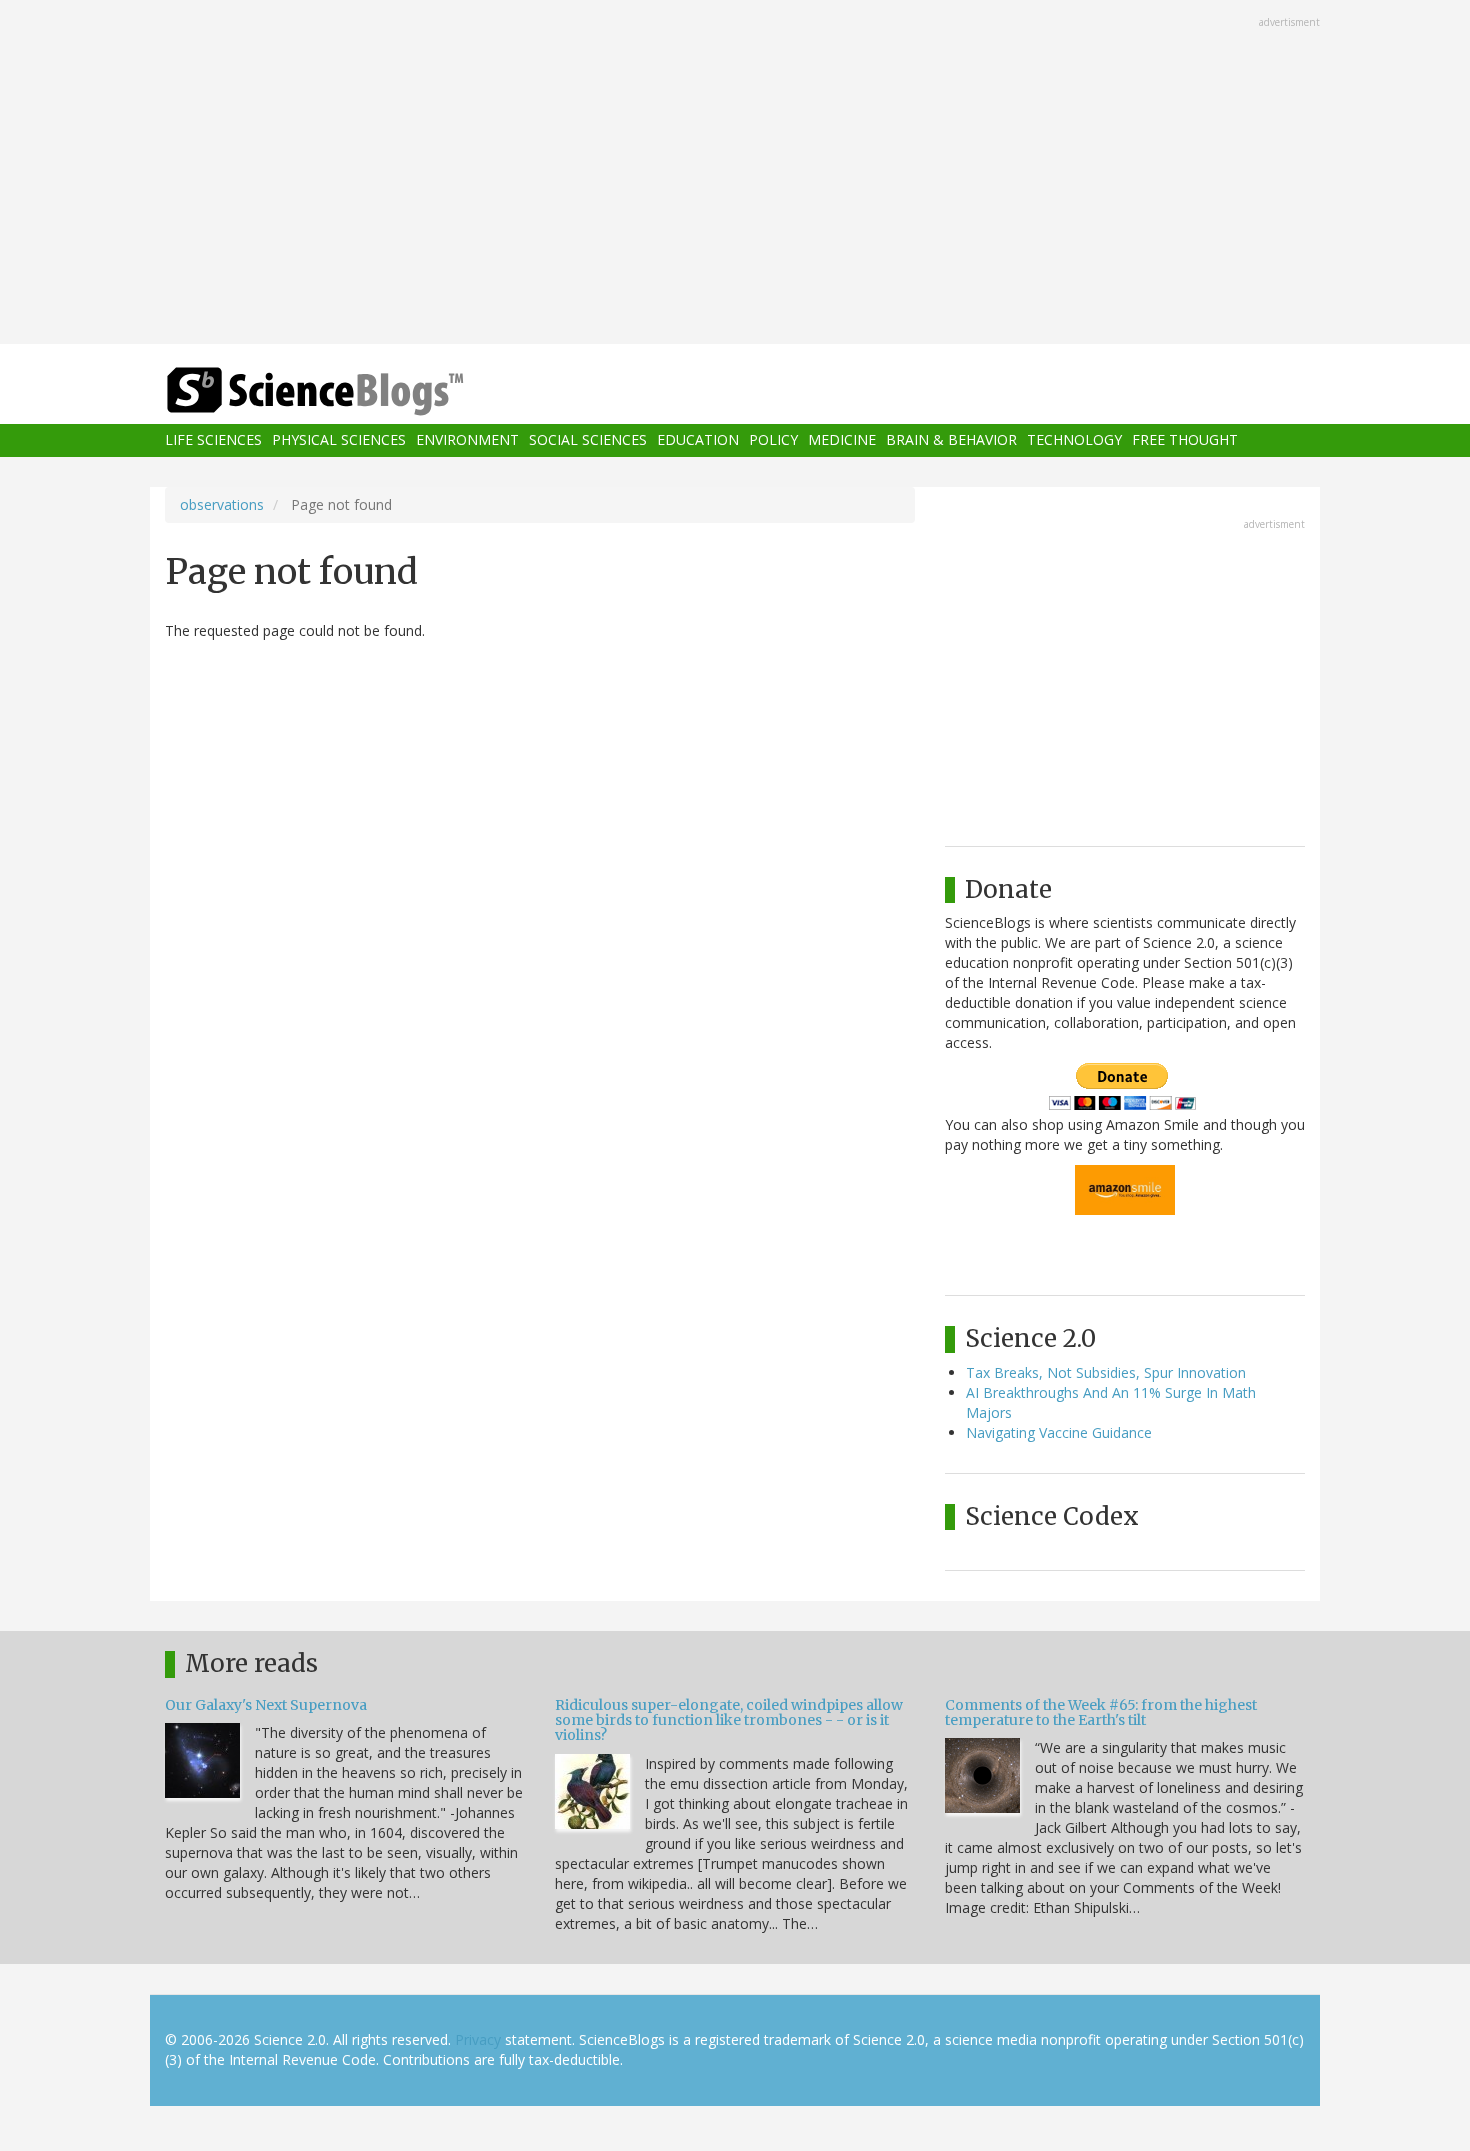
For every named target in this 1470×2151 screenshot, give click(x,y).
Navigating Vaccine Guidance (1059, 1432)
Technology (1074, 440)
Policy (773, 440)
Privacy (478, 2039)
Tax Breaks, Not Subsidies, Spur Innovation (1106, 1372)
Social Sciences (588, 440)
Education (698, 440)
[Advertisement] (735, 174)
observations (222, 504)
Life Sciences (213, 440)
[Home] (355, 391)
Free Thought (1185, 440)
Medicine (842, 440)
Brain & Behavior (951, 440)
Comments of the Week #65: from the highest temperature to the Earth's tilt (1101, 1712)
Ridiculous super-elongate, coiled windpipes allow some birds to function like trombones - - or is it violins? (729, 1720)
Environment (467, 440)
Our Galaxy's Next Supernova (266, 1705)
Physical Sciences (339, 440)
